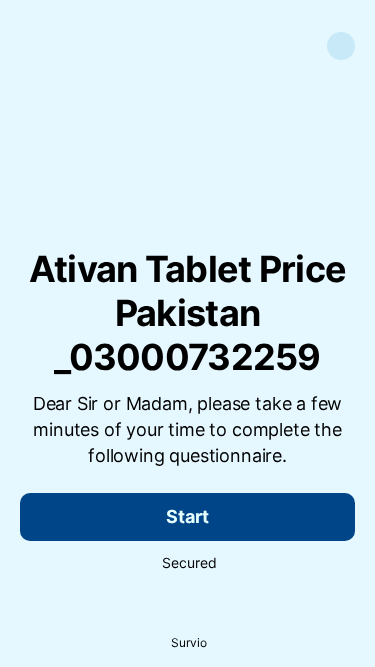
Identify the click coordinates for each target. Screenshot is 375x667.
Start (187, 516)
